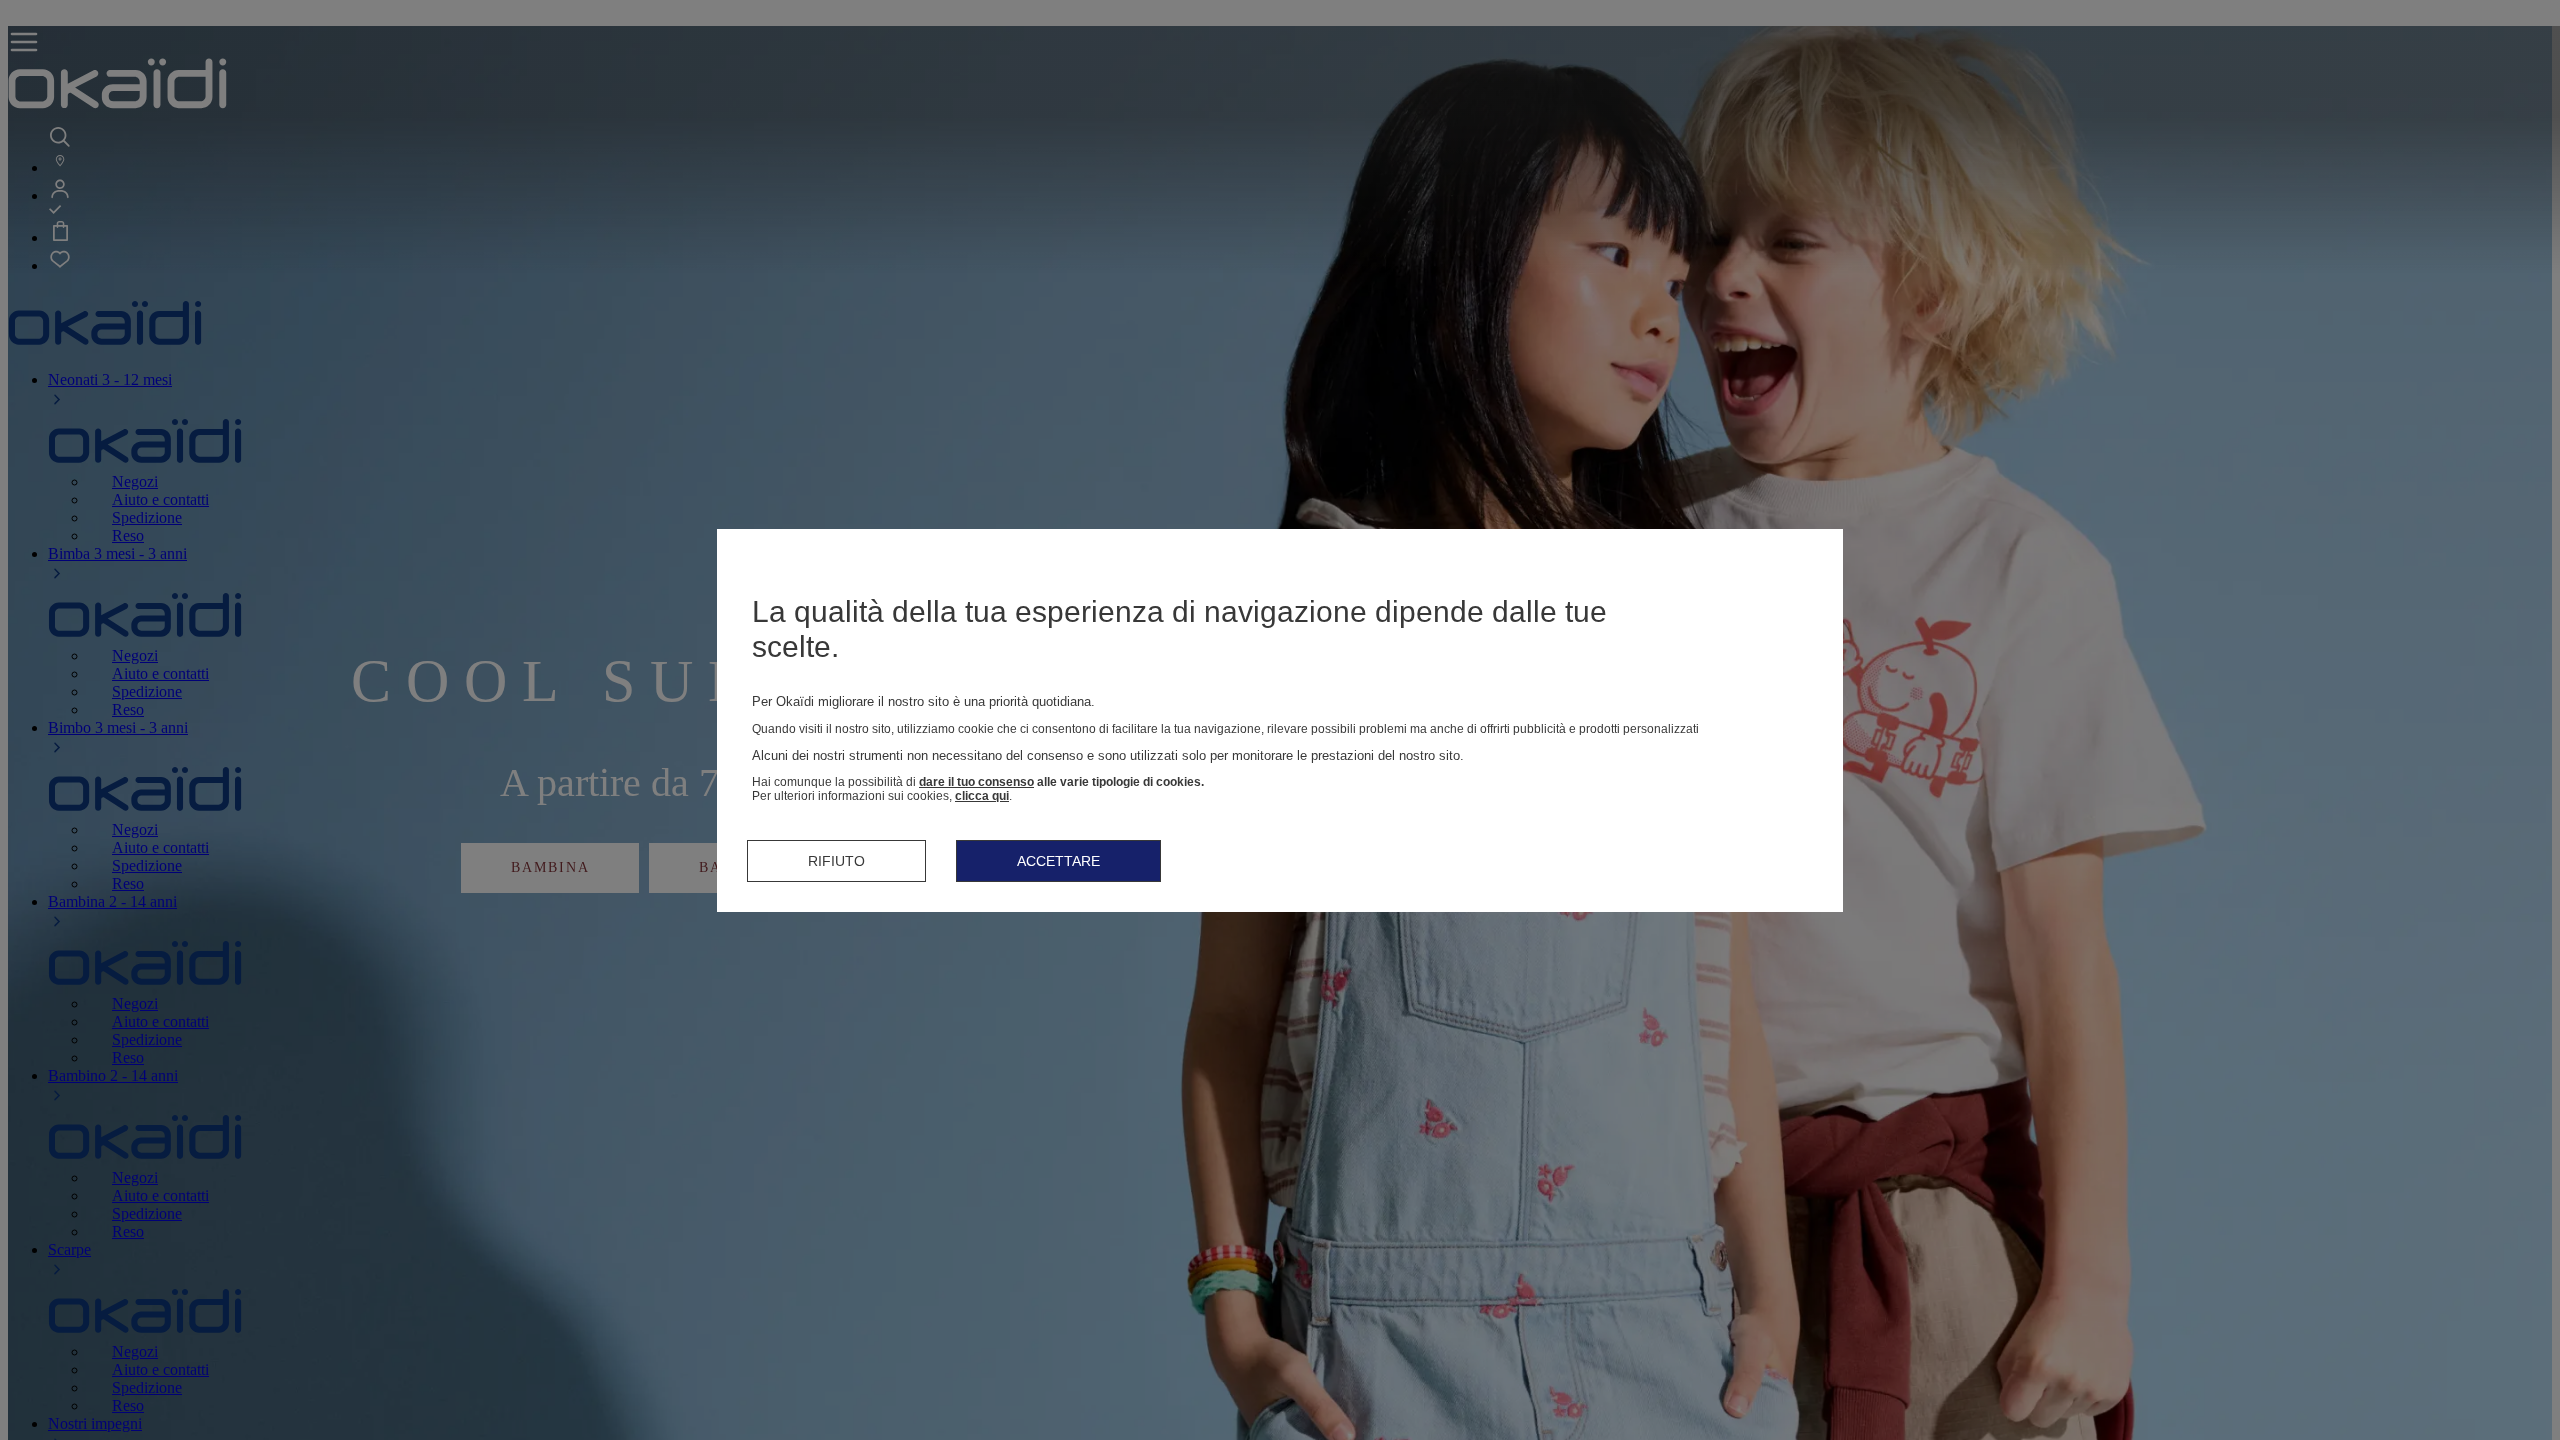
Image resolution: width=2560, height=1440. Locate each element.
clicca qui (982, 796)
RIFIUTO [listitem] (836, 861)
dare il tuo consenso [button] (976, 782)
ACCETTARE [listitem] (1058, 861)
